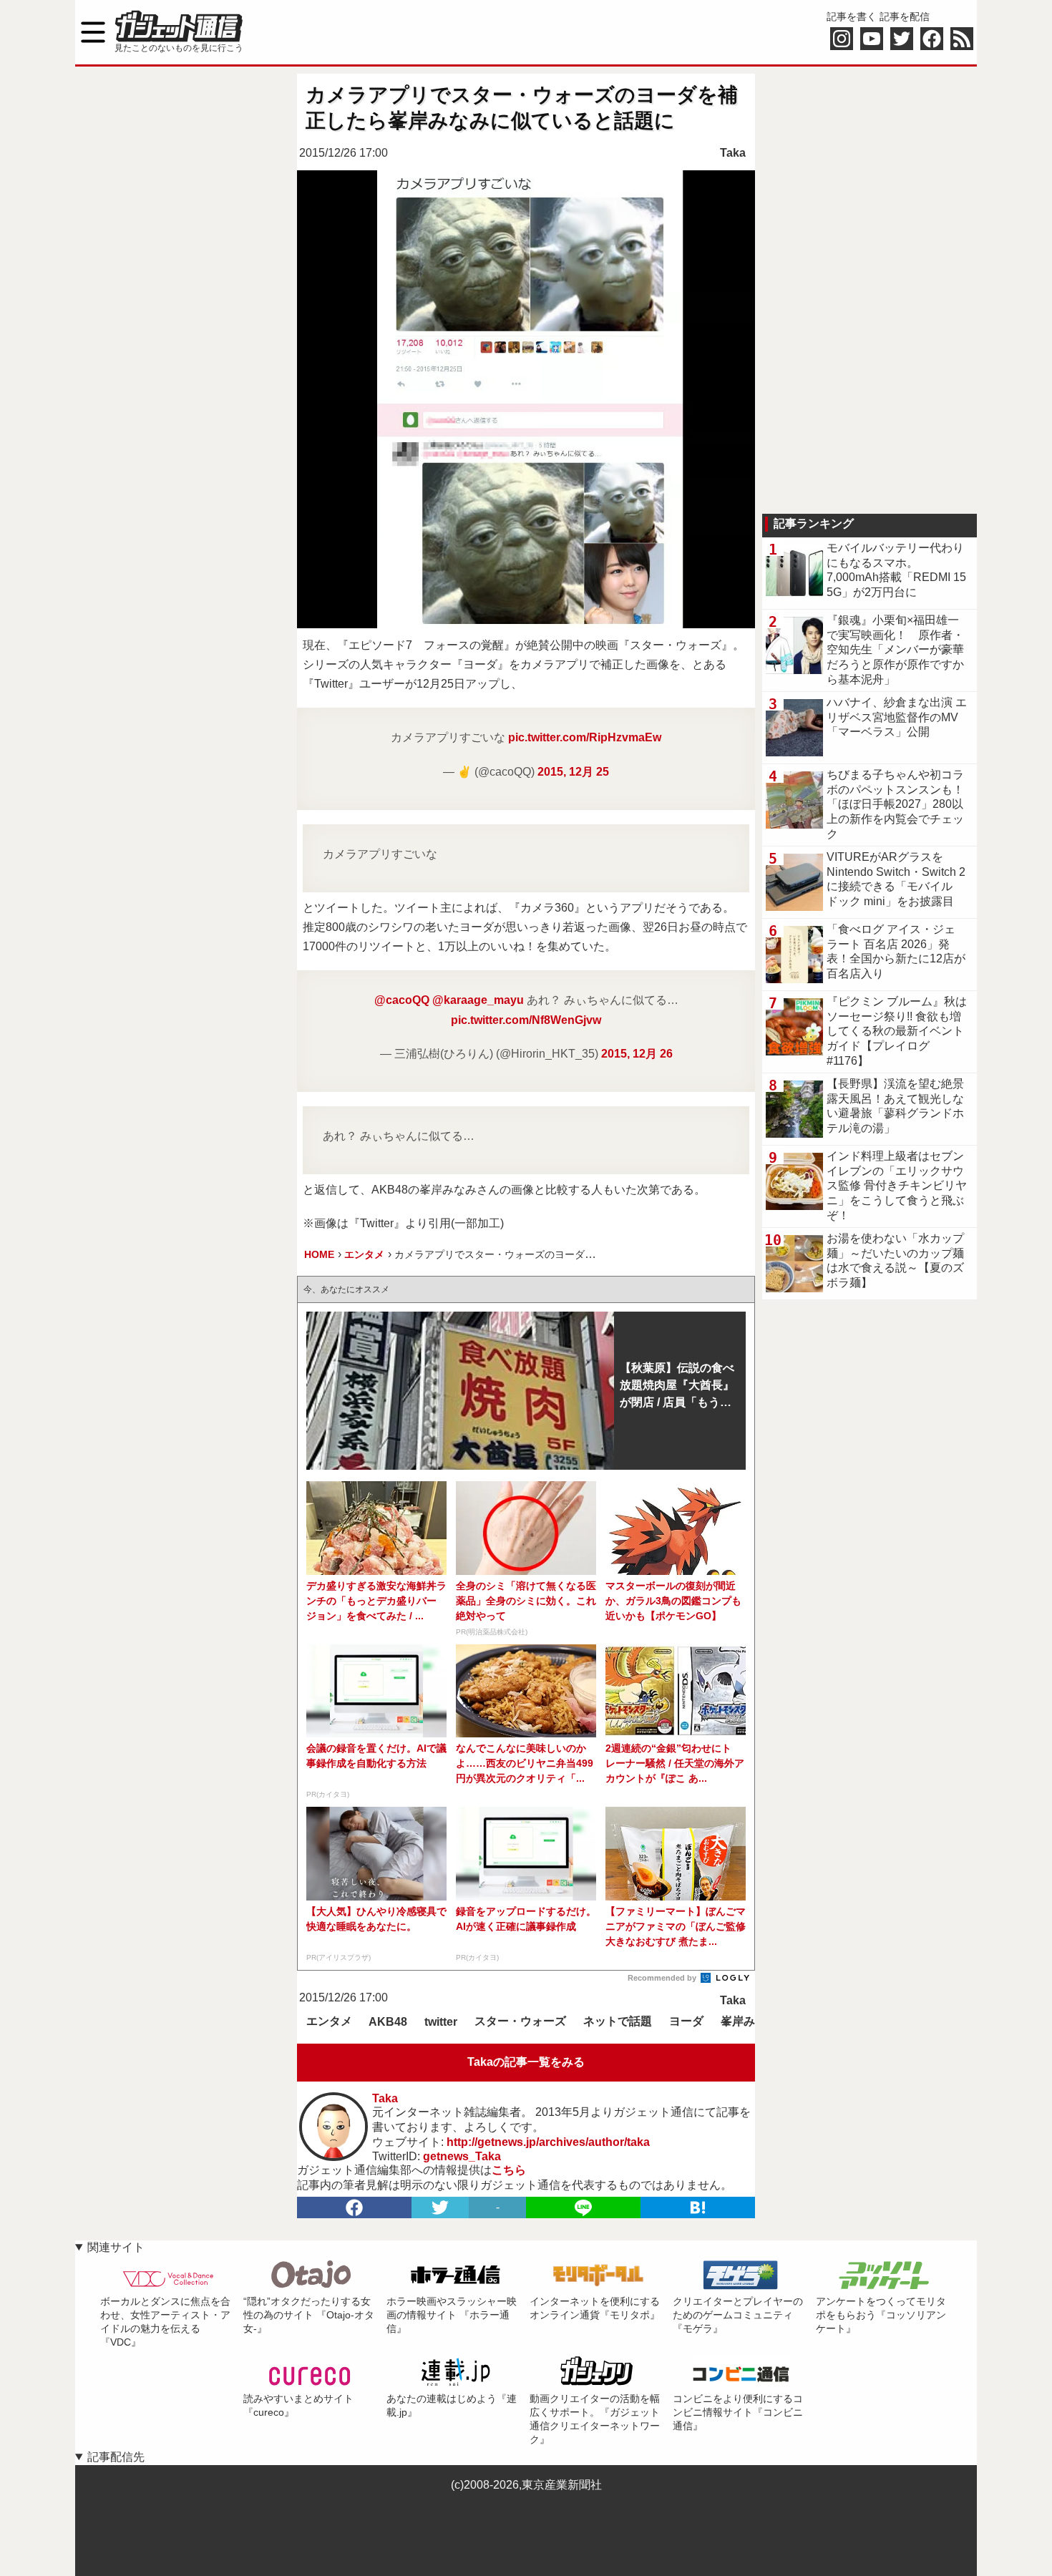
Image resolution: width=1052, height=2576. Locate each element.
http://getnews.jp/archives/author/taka (548, 2142)
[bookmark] (698, 2207)
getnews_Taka (462, 2156)
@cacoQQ (402, 1000)
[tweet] (440, 2207)
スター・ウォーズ (520, 2021)
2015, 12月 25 (573, 772)
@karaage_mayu (478, 1000)
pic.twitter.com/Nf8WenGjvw (526, 1020)
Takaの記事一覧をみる (526, 2062)
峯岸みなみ (749, 2021)
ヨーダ (686, 2021)
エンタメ (329, 2021)
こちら (509, 2170)
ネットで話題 (618, 2021)
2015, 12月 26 (637, 1054)
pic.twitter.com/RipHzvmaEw (585, 737)
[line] (583, 2207)
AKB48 (388, 2022)
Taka (733, 153)
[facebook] (354, 2207)
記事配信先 (116, 2457)
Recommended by (663, 1978)
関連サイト (116, 2247)
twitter (441, 2022)
